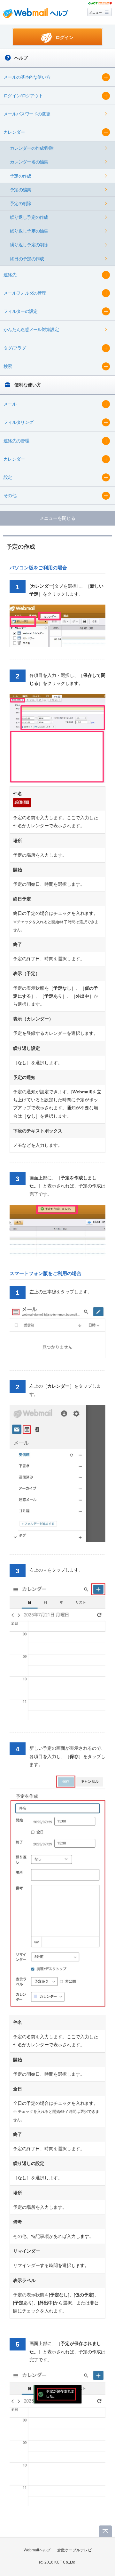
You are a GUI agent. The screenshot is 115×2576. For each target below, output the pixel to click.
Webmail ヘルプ (36, 13)
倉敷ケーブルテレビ (74, 2550)
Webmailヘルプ (37, 2550)
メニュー (96, 13)
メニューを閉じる (57, 518)
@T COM (100, 3)
